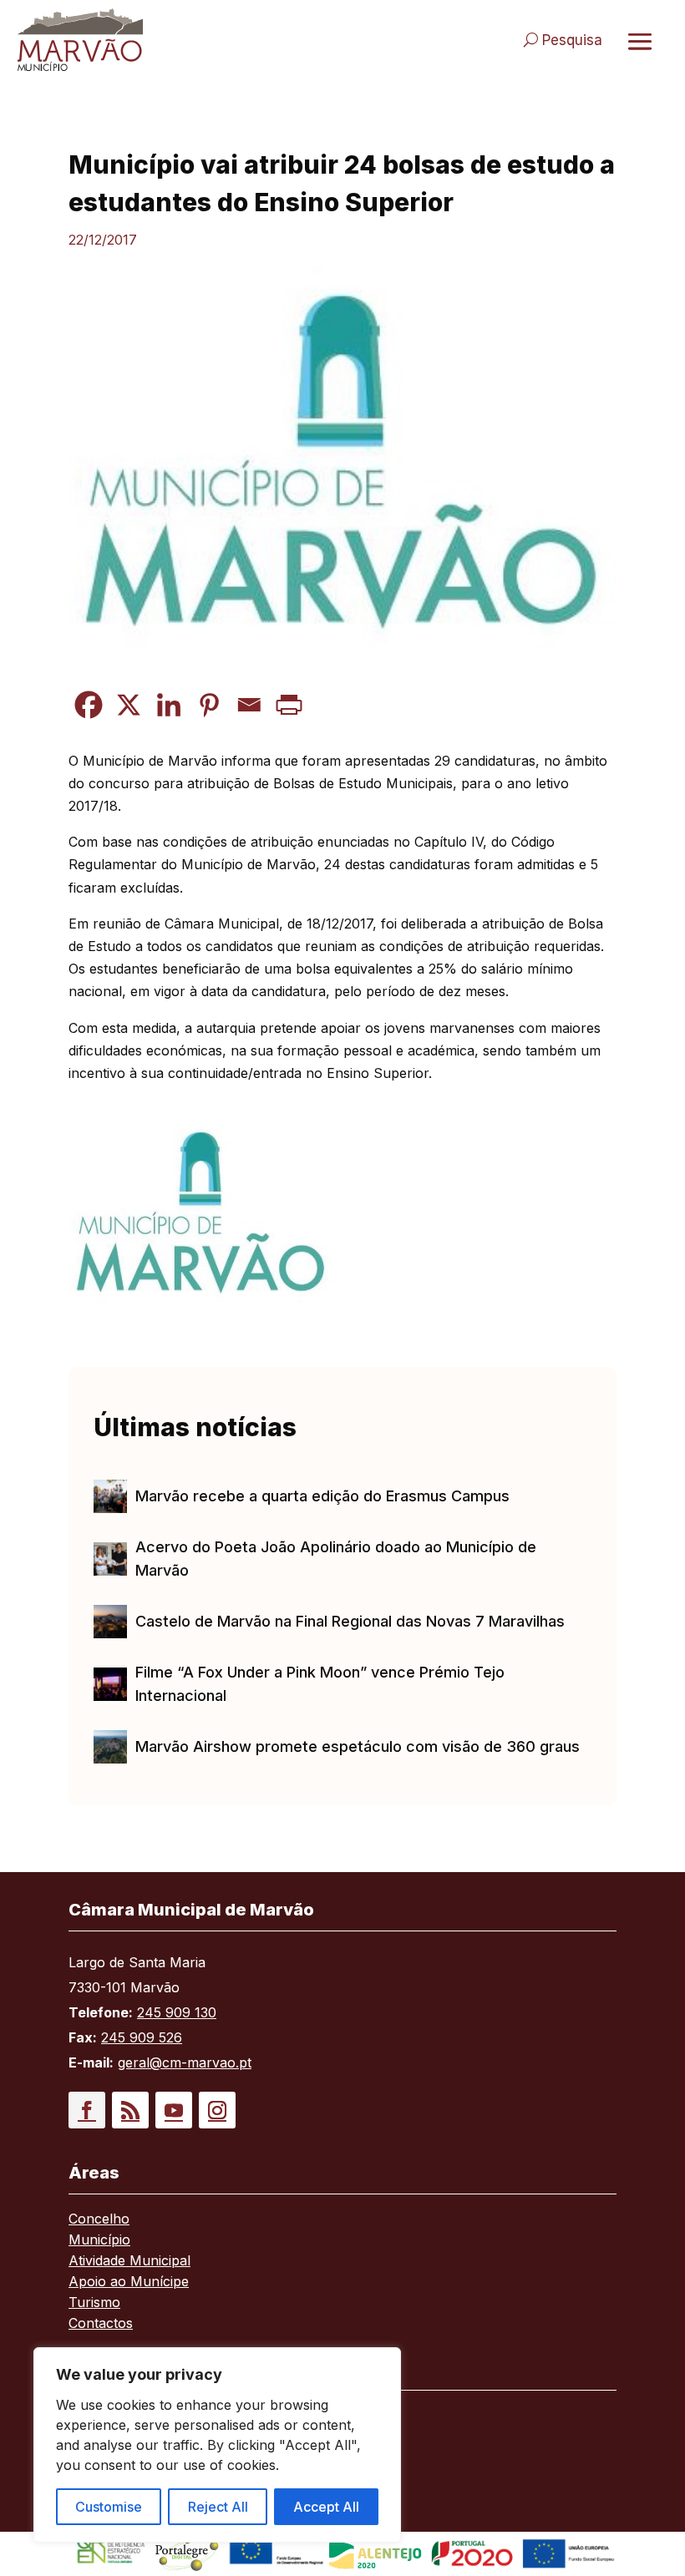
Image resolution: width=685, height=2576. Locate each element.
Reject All (218, 2507)
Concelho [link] (99, 2220)
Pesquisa (572, 40)
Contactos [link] (101, 2324)
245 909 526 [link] (142, 2037)
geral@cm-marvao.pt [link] (185, 2062)
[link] (172, 40)
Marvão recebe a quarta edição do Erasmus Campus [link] (322, 1496)
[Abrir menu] (640, 41)
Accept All (326, 2507)
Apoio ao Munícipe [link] (129, 2282)
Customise (109, 2507)
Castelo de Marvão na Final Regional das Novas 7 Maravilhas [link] (350, 1621)
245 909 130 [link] (177, 2012)
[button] (87, 2110)
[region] (217, 2445)
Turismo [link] (94, 2303)
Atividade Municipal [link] (129, 2262)
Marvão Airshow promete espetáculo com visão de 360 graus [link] (358, 1746)
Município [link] (99, 2241)
